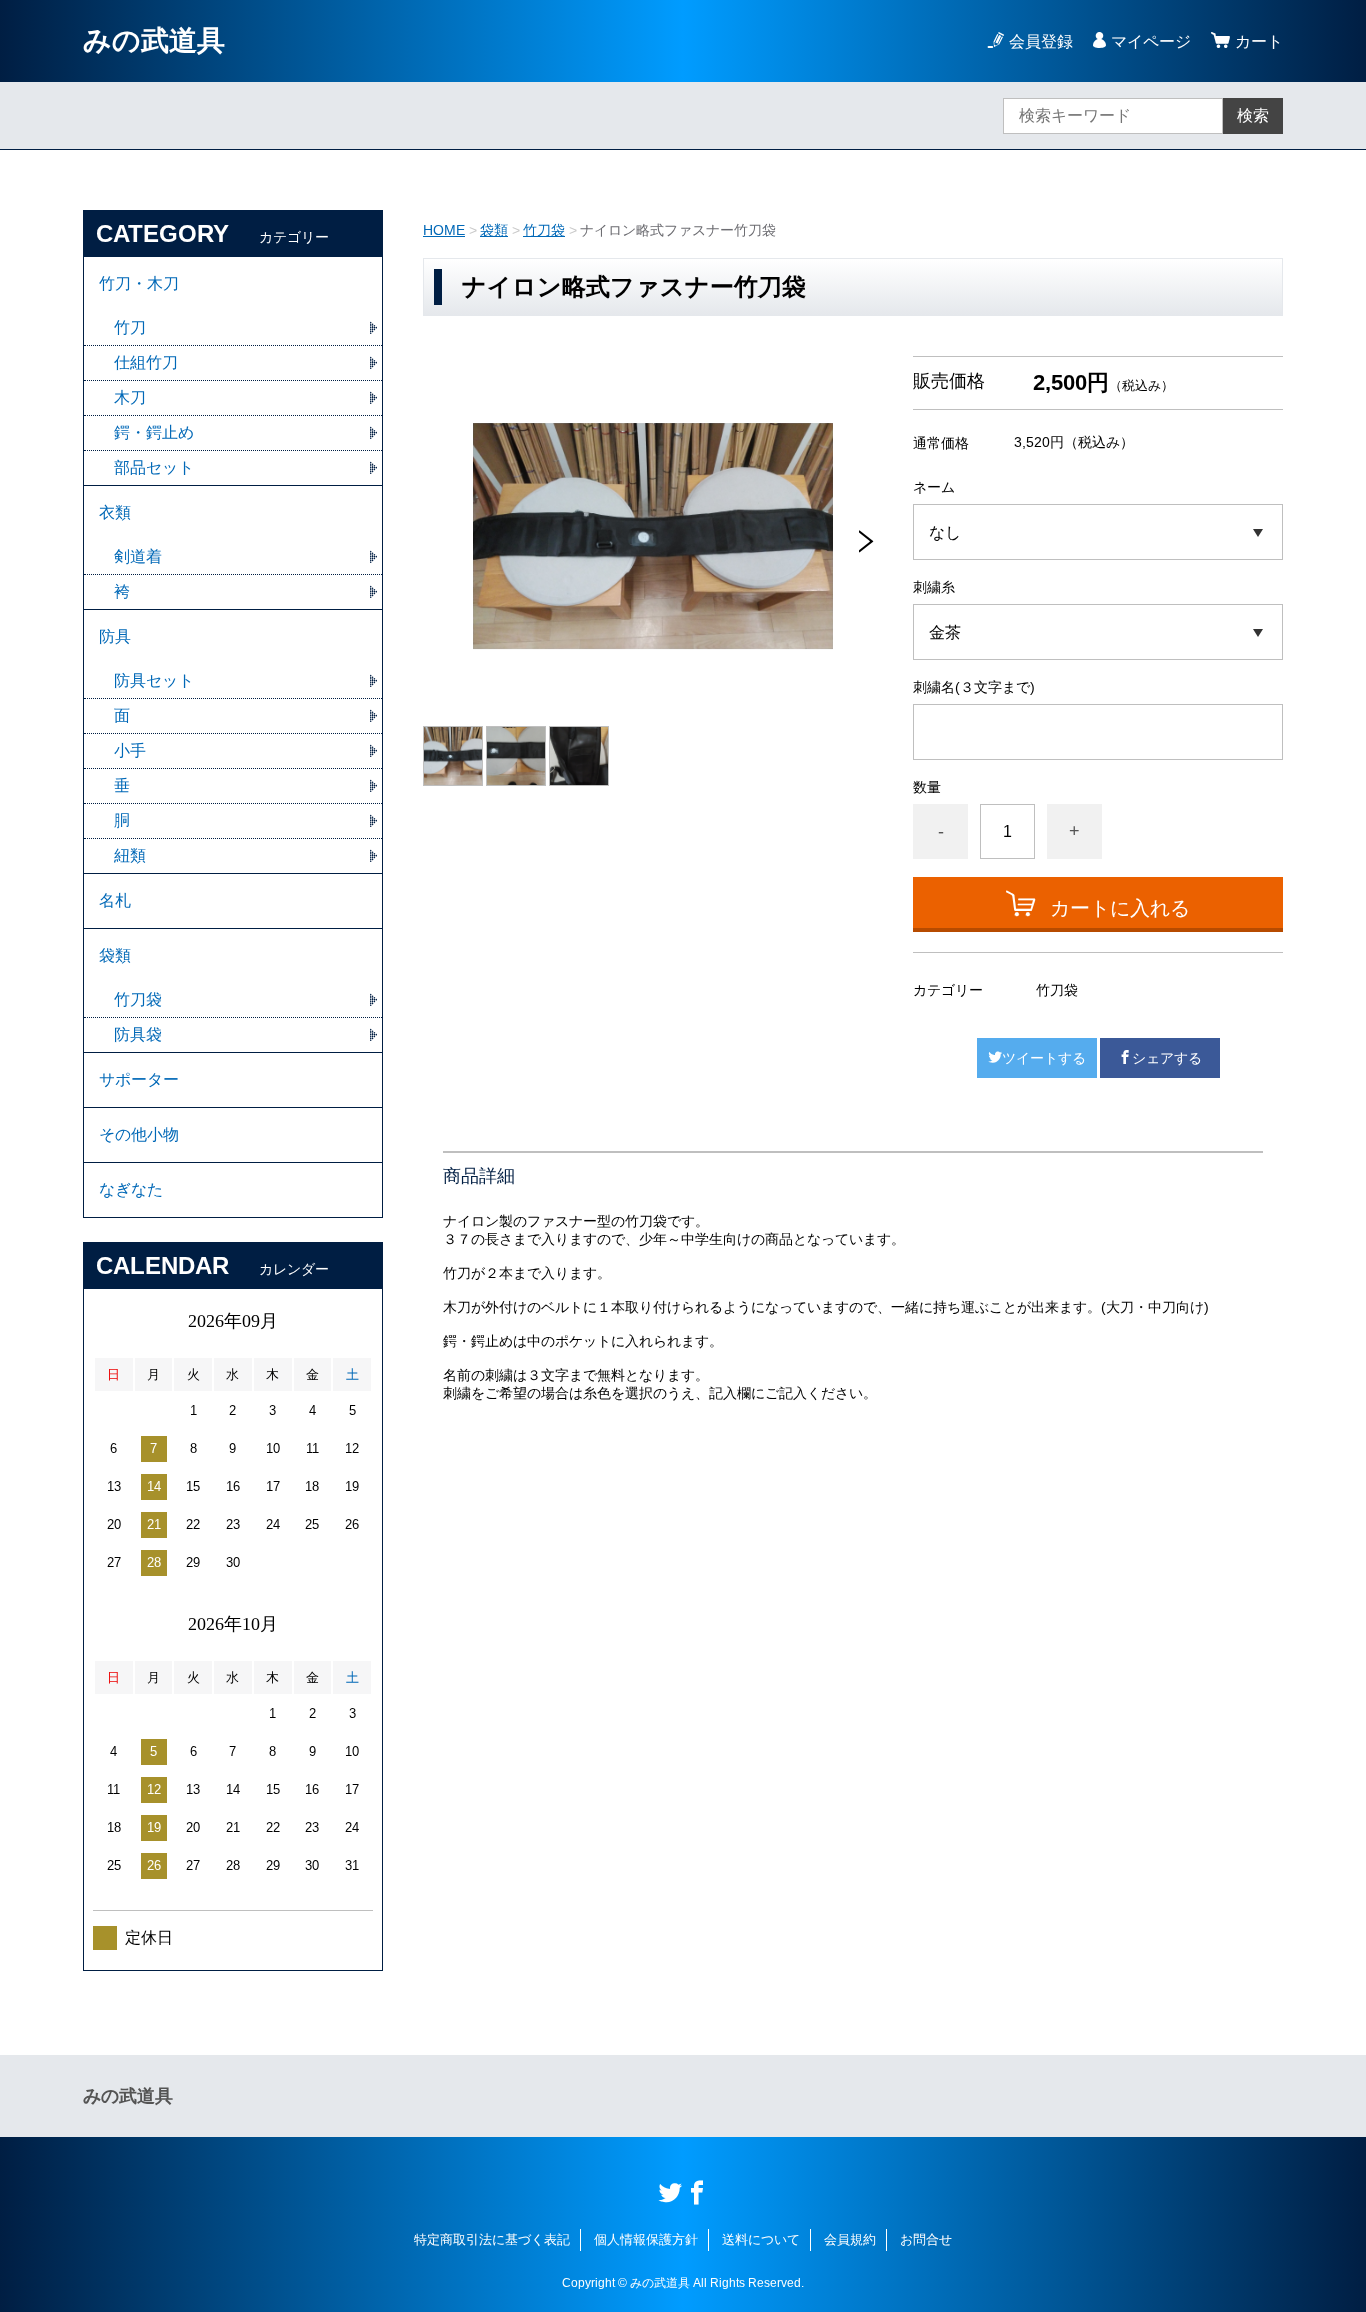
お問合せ (926, 2239)
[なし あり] (1098, 532)
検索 (1253, 115)
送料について (761, 2239)
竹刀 (130, 327)
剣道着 (138, 556)
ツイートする (1044, 1058)
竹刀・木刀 (139, 283)
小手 (130, 750)
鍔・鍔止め (154, 432)
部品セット (154, 467)
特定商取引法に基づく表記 (492, 2239)
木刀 (130, 397)
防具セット (154, 680)
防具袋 (138, 1034)
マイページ (1151, 41)
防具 (115, 636)
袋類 (494, 230)
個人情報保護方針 (646, 2239)
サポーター (139, 1079)
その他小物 (139, 1134)
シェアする (1167, 1058)
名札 (115, 900)
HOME (444, 230)
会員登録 (1041, 41)
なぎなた (131, 1189)
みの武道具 (154, 40)
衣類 (115, 512)
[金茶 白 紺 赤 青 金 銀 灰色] (1098, 632)
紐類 (130, 855)
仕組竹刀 (146, 362)
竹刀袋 (544, 230)
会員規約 (850, 2239)
